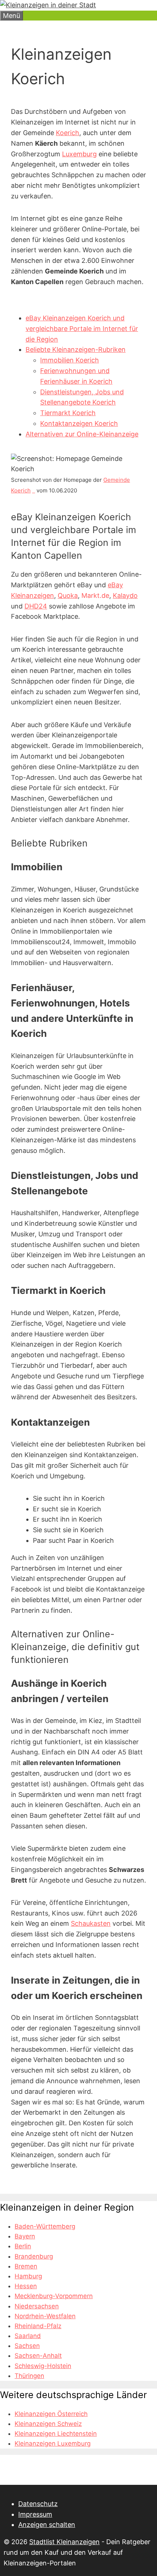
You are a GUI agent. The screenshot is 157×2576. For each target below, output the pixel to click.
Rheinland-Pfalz (38, 2326)
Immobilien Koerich (70, 360)
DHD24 (36, 606)
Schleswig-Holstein (43, 2366)
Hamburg (28, 2276)
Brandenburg (34, 2256)
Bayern (25, 2236)
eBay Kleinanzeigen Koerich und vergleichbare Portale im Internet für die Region (82, 329)
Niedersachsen (37, 2306)
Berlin (23, 2246)
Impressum (35, 2514)
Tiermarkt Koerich (68, 413)
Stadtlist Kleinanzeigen (64, 2542)
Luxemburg (79, 154)
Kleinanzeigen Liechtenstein (56, 2434)
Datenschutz (38, 2504)
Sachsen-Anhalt (38, 2356)
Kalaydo (125, 595)
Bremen (26, 2266)
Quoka (68, 595)
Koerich (68, 133)
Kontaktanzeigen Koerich (79, 423)
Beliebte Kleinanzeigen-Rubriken (76, 349)
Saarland (28, 2336)
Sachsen (27, 2346)
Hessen (26, 2286)
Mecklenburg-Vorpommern (54, 2296)
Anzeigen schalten (47, 2525)
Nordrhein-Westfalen (45, 2316)
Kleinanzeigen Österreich (51, 2414)
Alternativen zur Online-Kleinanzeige (82, 434)
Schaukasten (91, 1923)
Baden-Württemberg (45, 2226)
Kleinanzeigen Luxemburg (53, 2443)
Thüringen (29, 2376)
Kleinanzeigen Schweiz (48, 2424)
